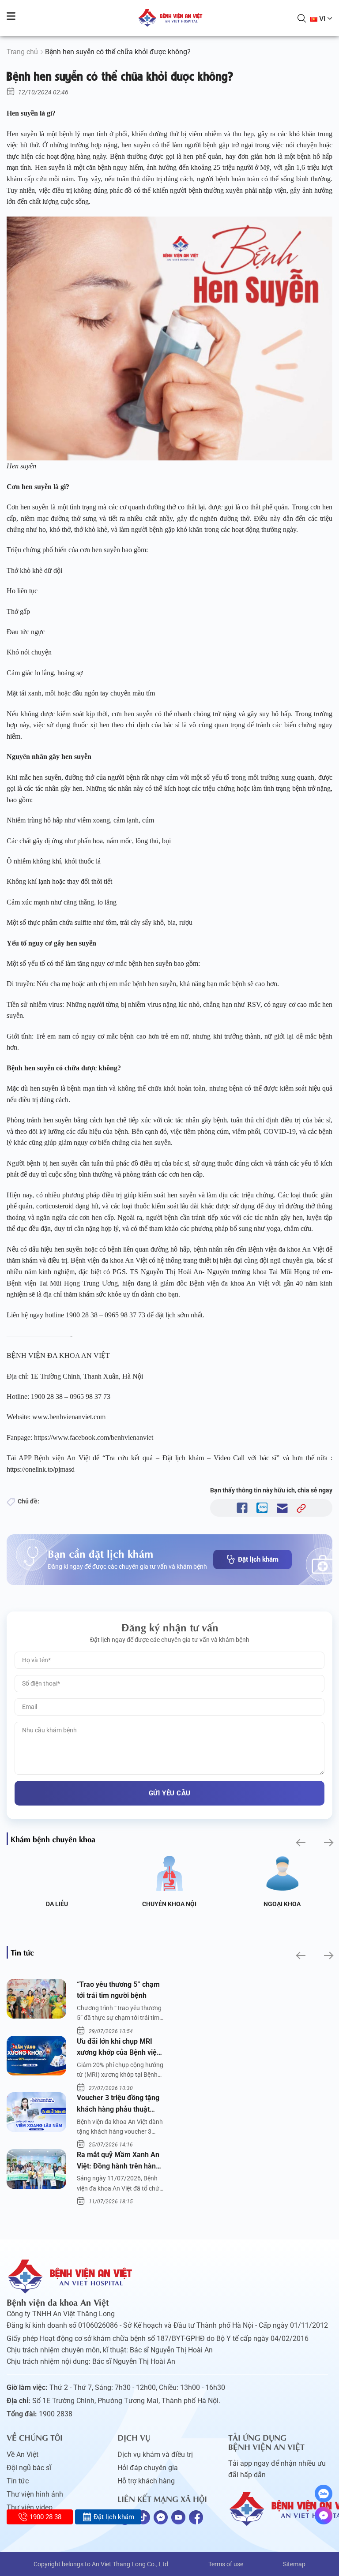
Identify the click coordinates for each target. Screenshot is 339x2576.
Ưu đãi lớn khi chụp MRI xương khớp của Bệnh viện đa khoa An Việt (119, 2048)
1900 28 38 (45, 2517)
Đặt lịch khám (258, 1559)
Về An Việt (23, 2454)
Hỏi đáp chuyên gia (148, 2468)
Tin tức (18, 2481)
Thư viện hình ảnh (35, 2494)
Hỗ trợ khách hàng (146, 2481)
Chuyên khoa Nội (169, 1904)
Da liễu (57, 1904)
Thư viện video (30, 2507)
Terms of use (226, 2564)
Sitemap (294, 2564)
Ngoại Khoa (282, 1904)
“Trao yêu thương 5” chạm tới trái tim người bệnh (118, 1990)
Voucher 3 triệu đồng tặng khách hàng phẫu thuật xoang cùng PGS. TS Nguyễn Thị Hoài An (118, 2104)
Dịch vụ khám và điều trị (155, 2454)
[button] (300, 1842)
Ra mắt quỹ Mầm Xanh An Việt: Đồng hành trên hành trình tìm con (118, 2161)
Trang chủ (22, 52)
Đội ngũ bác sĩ (29, 2468)
